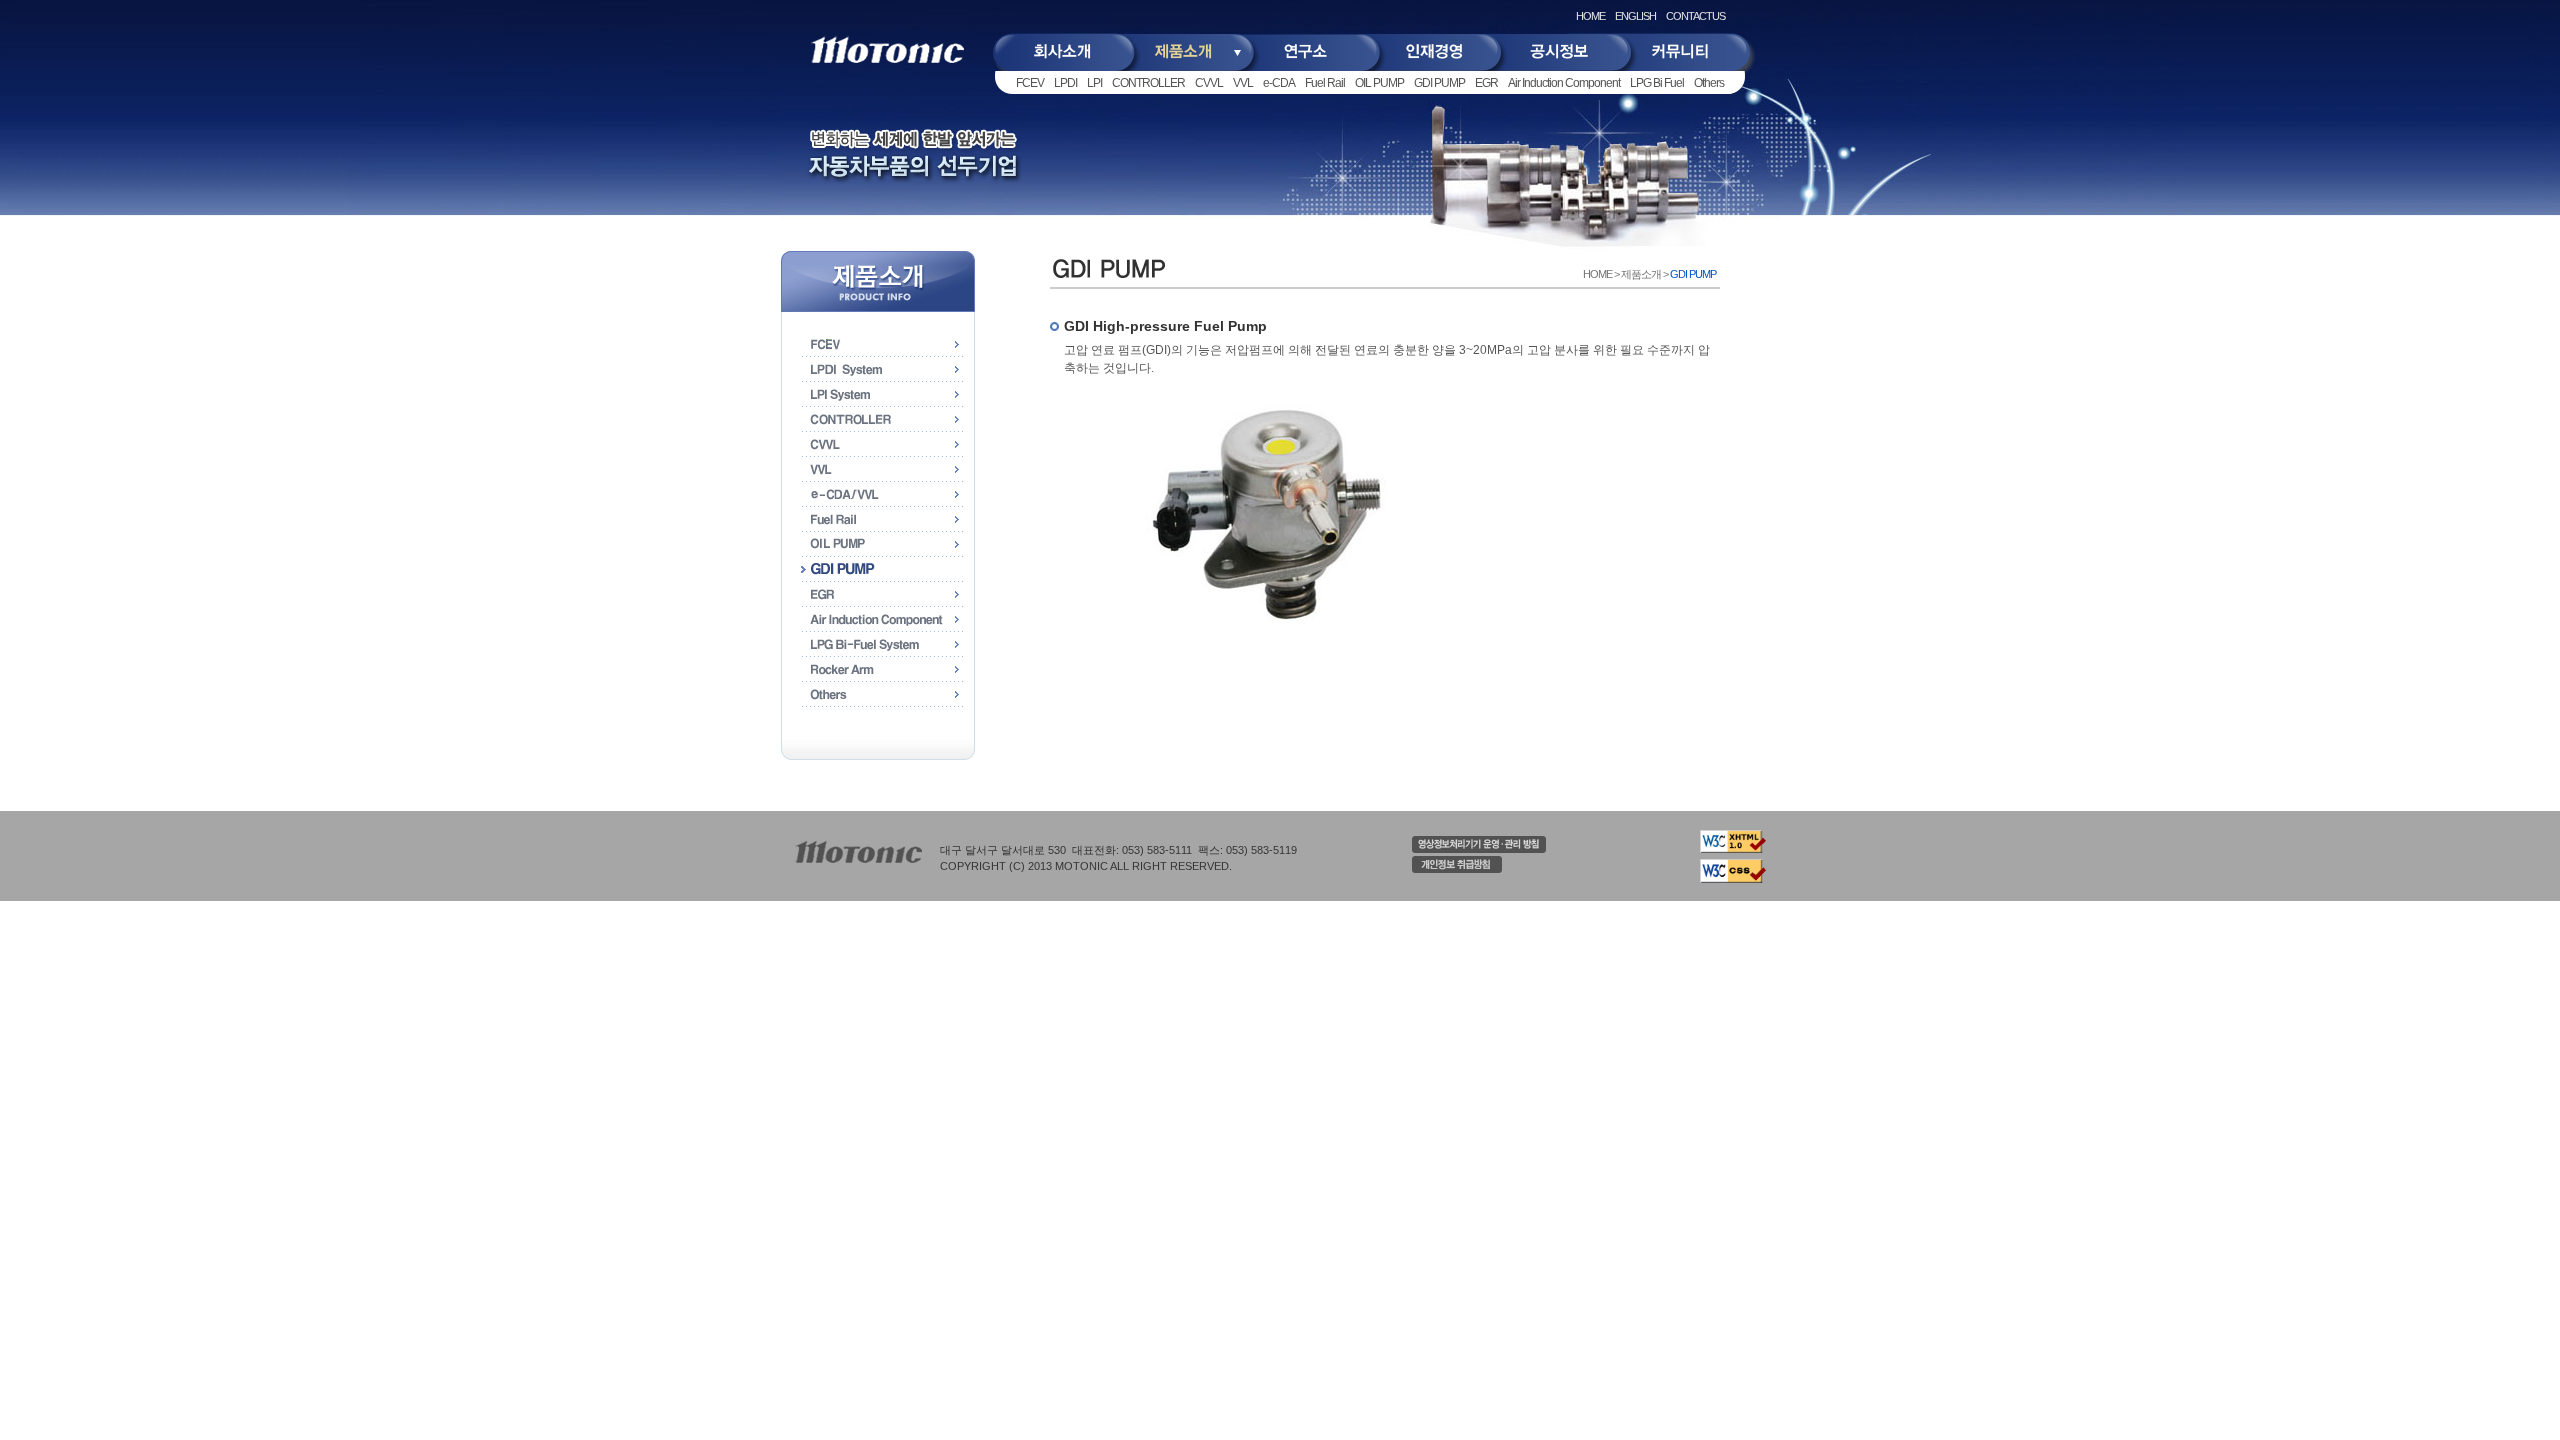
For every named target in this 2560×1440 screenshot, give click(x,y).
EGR (1486, 83)
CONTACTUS (1695, 16)
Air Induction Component (1564, 83)
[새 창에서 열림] (1479, 849)
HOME (1590, 16)
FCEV (1030, 83)
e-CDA (1279, 83)
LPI (1094, 83)
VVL (1243, 83)
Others (1709, 83)
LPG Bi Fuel (1657, 83)
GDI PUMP (1439, 83)
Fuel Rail (1325, 83)
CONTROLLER (1148, 83)
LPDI (1065, 83)
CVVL (1209, 83)
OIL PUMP (1379, 83)
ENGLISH (1635, 16)
